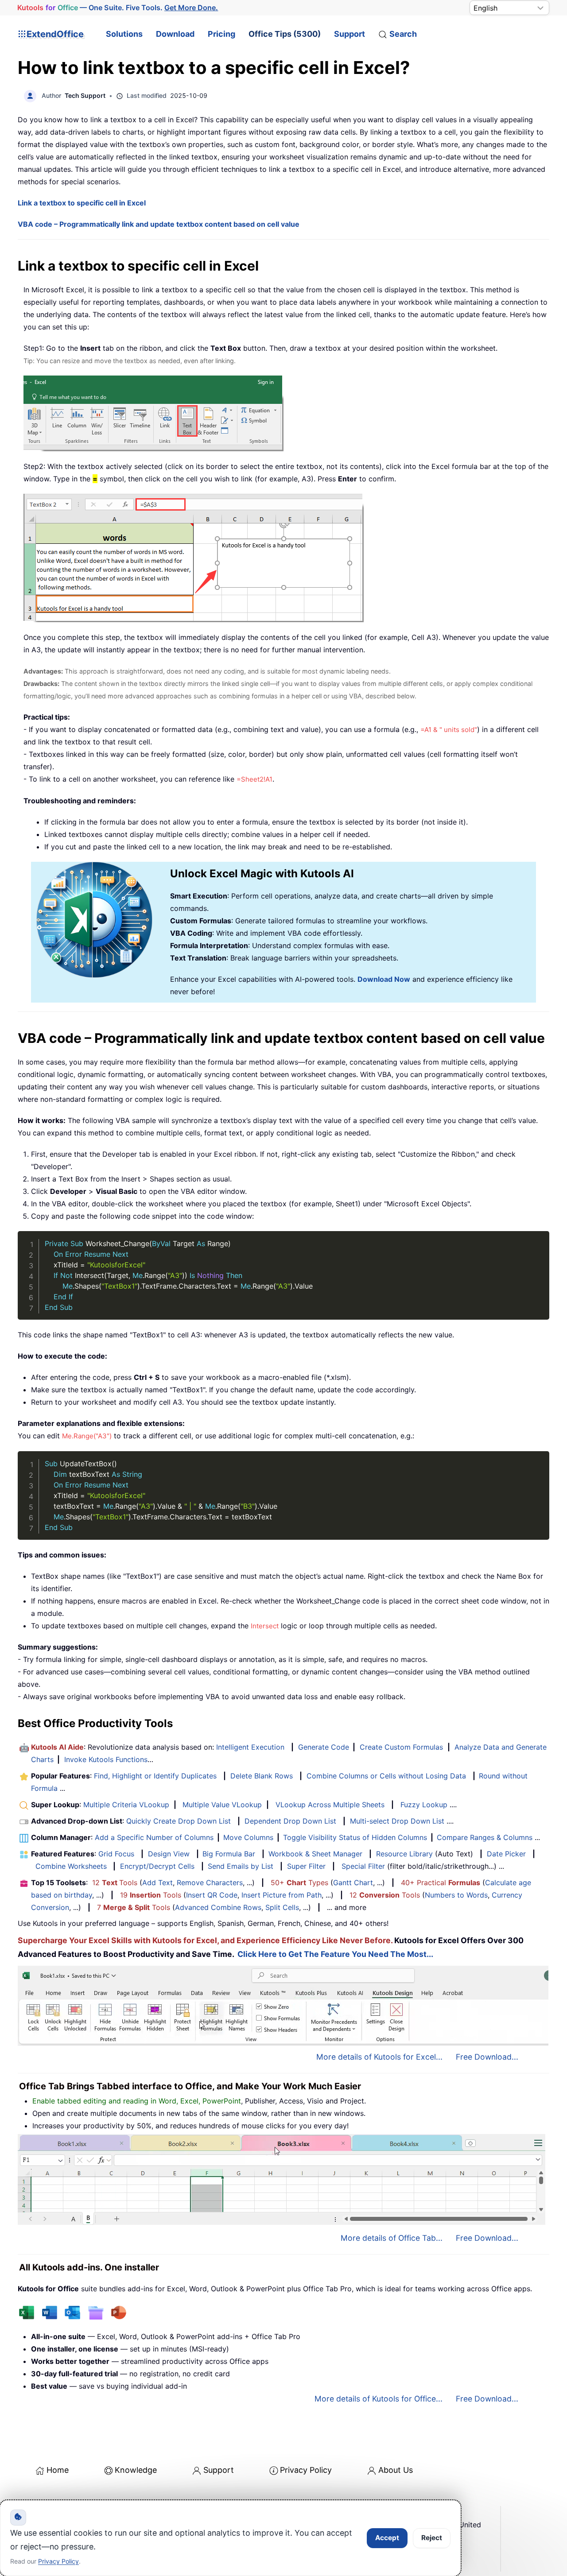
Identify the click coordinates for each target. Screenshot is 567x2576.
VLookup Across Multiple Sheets (330, 1805)
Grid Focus (116, 1854)
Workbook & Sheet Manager (315, 1854)
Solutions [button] (124, 34)
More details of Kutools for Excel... (379, 2057)
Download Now (384, 979)
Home (58, 2470)
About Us (396, 2470)
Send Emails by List (241, 1866)
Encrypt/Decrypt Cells (157, 1866)
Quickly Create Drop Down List (179, 1821)
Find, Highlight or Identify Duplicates (155, 1776)
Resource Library (404, 1854)
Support (350, 34)
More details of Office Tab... (392, 2238)
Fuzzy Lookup (424, 1805)
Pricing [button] (221, 34)
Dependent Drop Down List (290, 1821)
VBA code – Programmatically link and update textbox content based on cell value (159, 224)
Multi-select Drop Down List (397, 1821)
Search (403, 34)
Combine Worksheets (71, 1866)
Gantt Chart (353, 1883)
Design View (169, 1854)
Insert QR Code (212, 1895)
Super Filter (306, 1866)
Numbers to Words (456, 1895)
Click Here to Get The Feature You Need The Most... (335, 1954)
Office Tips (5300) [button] (285, 34)
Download (175, 34)
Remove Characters (210, 1883)
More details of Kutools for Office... (379, 2399)
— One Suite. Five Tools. (118, 8)
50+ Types (299, 1883)
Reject (432, 2538)
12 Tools (115, 1883)
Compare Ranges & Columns (485, 1837)
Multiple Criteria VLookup (126, 1805)
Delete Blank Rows (262, 1776)
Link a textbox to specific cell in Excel (82, 203)
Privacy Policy (306, 2470)
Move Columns (248, 1837)
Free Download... (487, 2057)
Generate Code (324, 1747)
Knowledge (136, 2470)
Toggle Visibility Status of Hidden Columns (355, 1837)
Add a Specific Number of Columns (154, 1837)
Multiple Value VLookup (222, 1805)
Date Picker (506, 1854)
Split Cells (282, 1907)
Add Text (157, 1883)
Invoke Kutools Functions (106, 1759)
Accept (387, 2538)
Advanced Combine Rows (218, 1907)
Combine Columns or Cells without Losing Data (386, 1776)
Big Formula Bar (229, 1854)
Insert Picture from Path (282, 1895)
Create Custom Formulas (401, 1747)
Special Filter (363, 1866)
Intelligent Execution (250, 1747)
